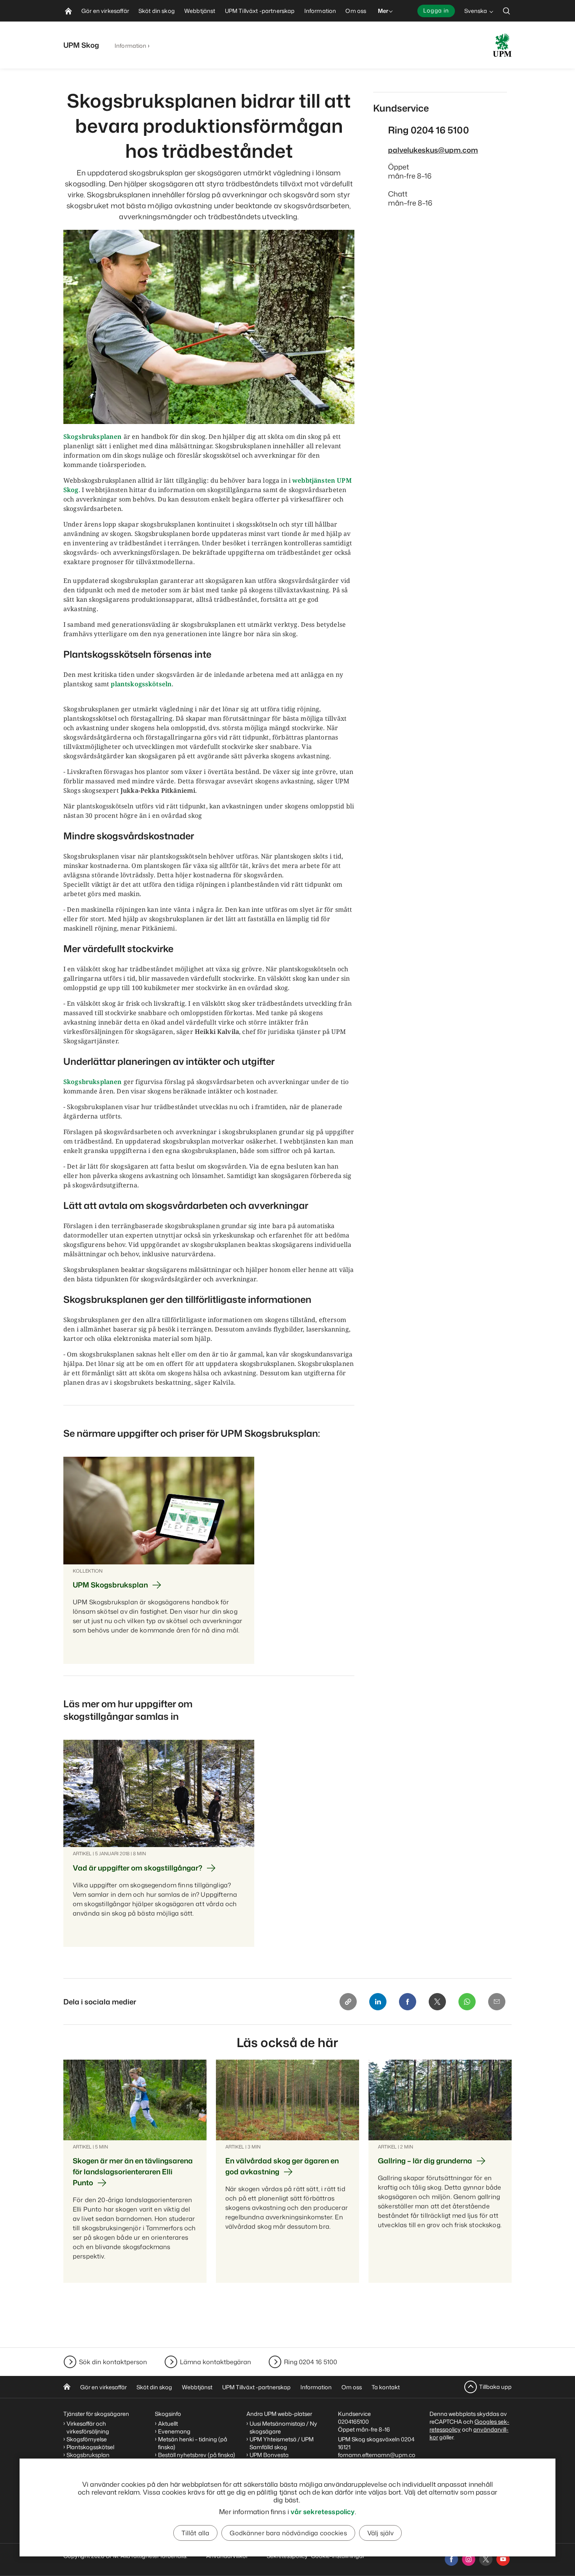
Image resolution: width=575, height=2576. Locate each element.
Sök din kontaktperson (113, 2362)
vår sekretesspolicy (323, 2511)
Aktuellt (168, 2424)
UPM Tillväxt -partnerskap (256, 2387)
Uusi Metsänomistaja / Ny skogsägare (283, 2427)
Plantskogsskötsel (90, 2447)
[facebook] (451, 2559)
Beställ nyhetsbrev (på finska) (197, 2455)
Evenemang (174, 2431)
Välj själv (381, 2533)
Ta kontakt (386, 2387)
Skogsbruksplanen (93, 437)
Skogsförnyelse (87, 2439)
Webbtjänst (197, 2387)
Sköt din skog (154, 2387)
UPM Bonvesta (269, 2455)
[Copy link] (348, 2002)
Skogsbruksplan (88, 2455)
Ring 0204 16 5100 (311, 2362)
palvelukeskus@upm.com (433, 150)
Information (131, 46)
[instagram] (469, 2559)
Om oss (352, 2387)
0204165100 (353, 2422)
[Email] (497, 2002)
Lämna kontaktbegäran (216, 2362)
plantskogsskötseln (141, 684)
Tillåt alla (196, 2533)
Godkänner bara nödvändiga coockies (288, 2533)
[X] (437, 2002)
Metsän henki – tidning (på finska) (193, 2443)
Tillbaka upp (495, 2387)
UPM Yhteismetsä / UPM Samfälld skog (282, 2443)
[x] (486, 2559)
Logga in (436, 10)
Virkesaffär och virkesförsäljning (88, 2427)
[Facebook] (408, 2002)
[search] (507, 11)
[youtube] (503, 2559)
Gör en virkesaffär (103, 2387)
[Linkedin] (378, 2002)
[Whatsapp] (467, 2002)
